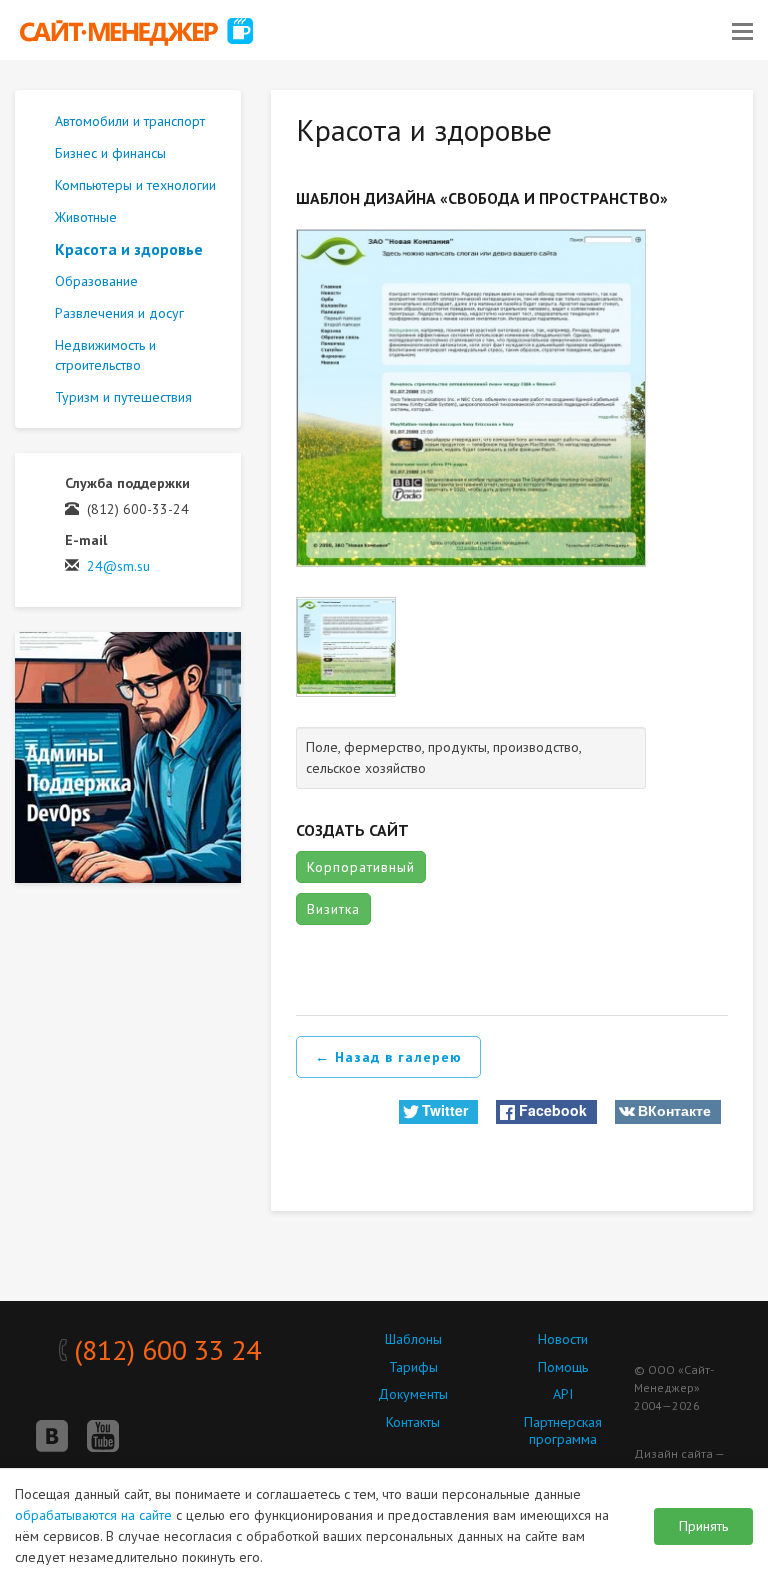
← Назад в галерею (388, 1057)
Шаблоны (413, 1339)
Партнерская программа (563, 1430)
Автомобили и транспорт (130, 121)
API (563, 1394)
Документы (413, 1394)
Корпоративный (361, 867)
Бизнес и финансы (110, 153)
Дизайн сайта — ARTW (679, 1462)
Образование (96, 281)
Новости (563, 1339)
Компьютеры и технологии (135, 185)
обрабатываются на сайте (93, 1515)
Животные (86, 217)
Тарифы (413, 1367)
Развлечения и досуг (119, 313)
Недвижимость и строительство (105, 355)
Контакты (413, 1422)
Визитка (333, 909)
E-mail (86, 540)
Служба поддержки (127, 483)
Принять (703, 1526)
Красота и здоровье (129, 249)
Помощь (563, 1367)
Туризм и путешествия (123, 397)
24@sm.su (118, 566)
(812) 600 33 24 (164, 1349)
